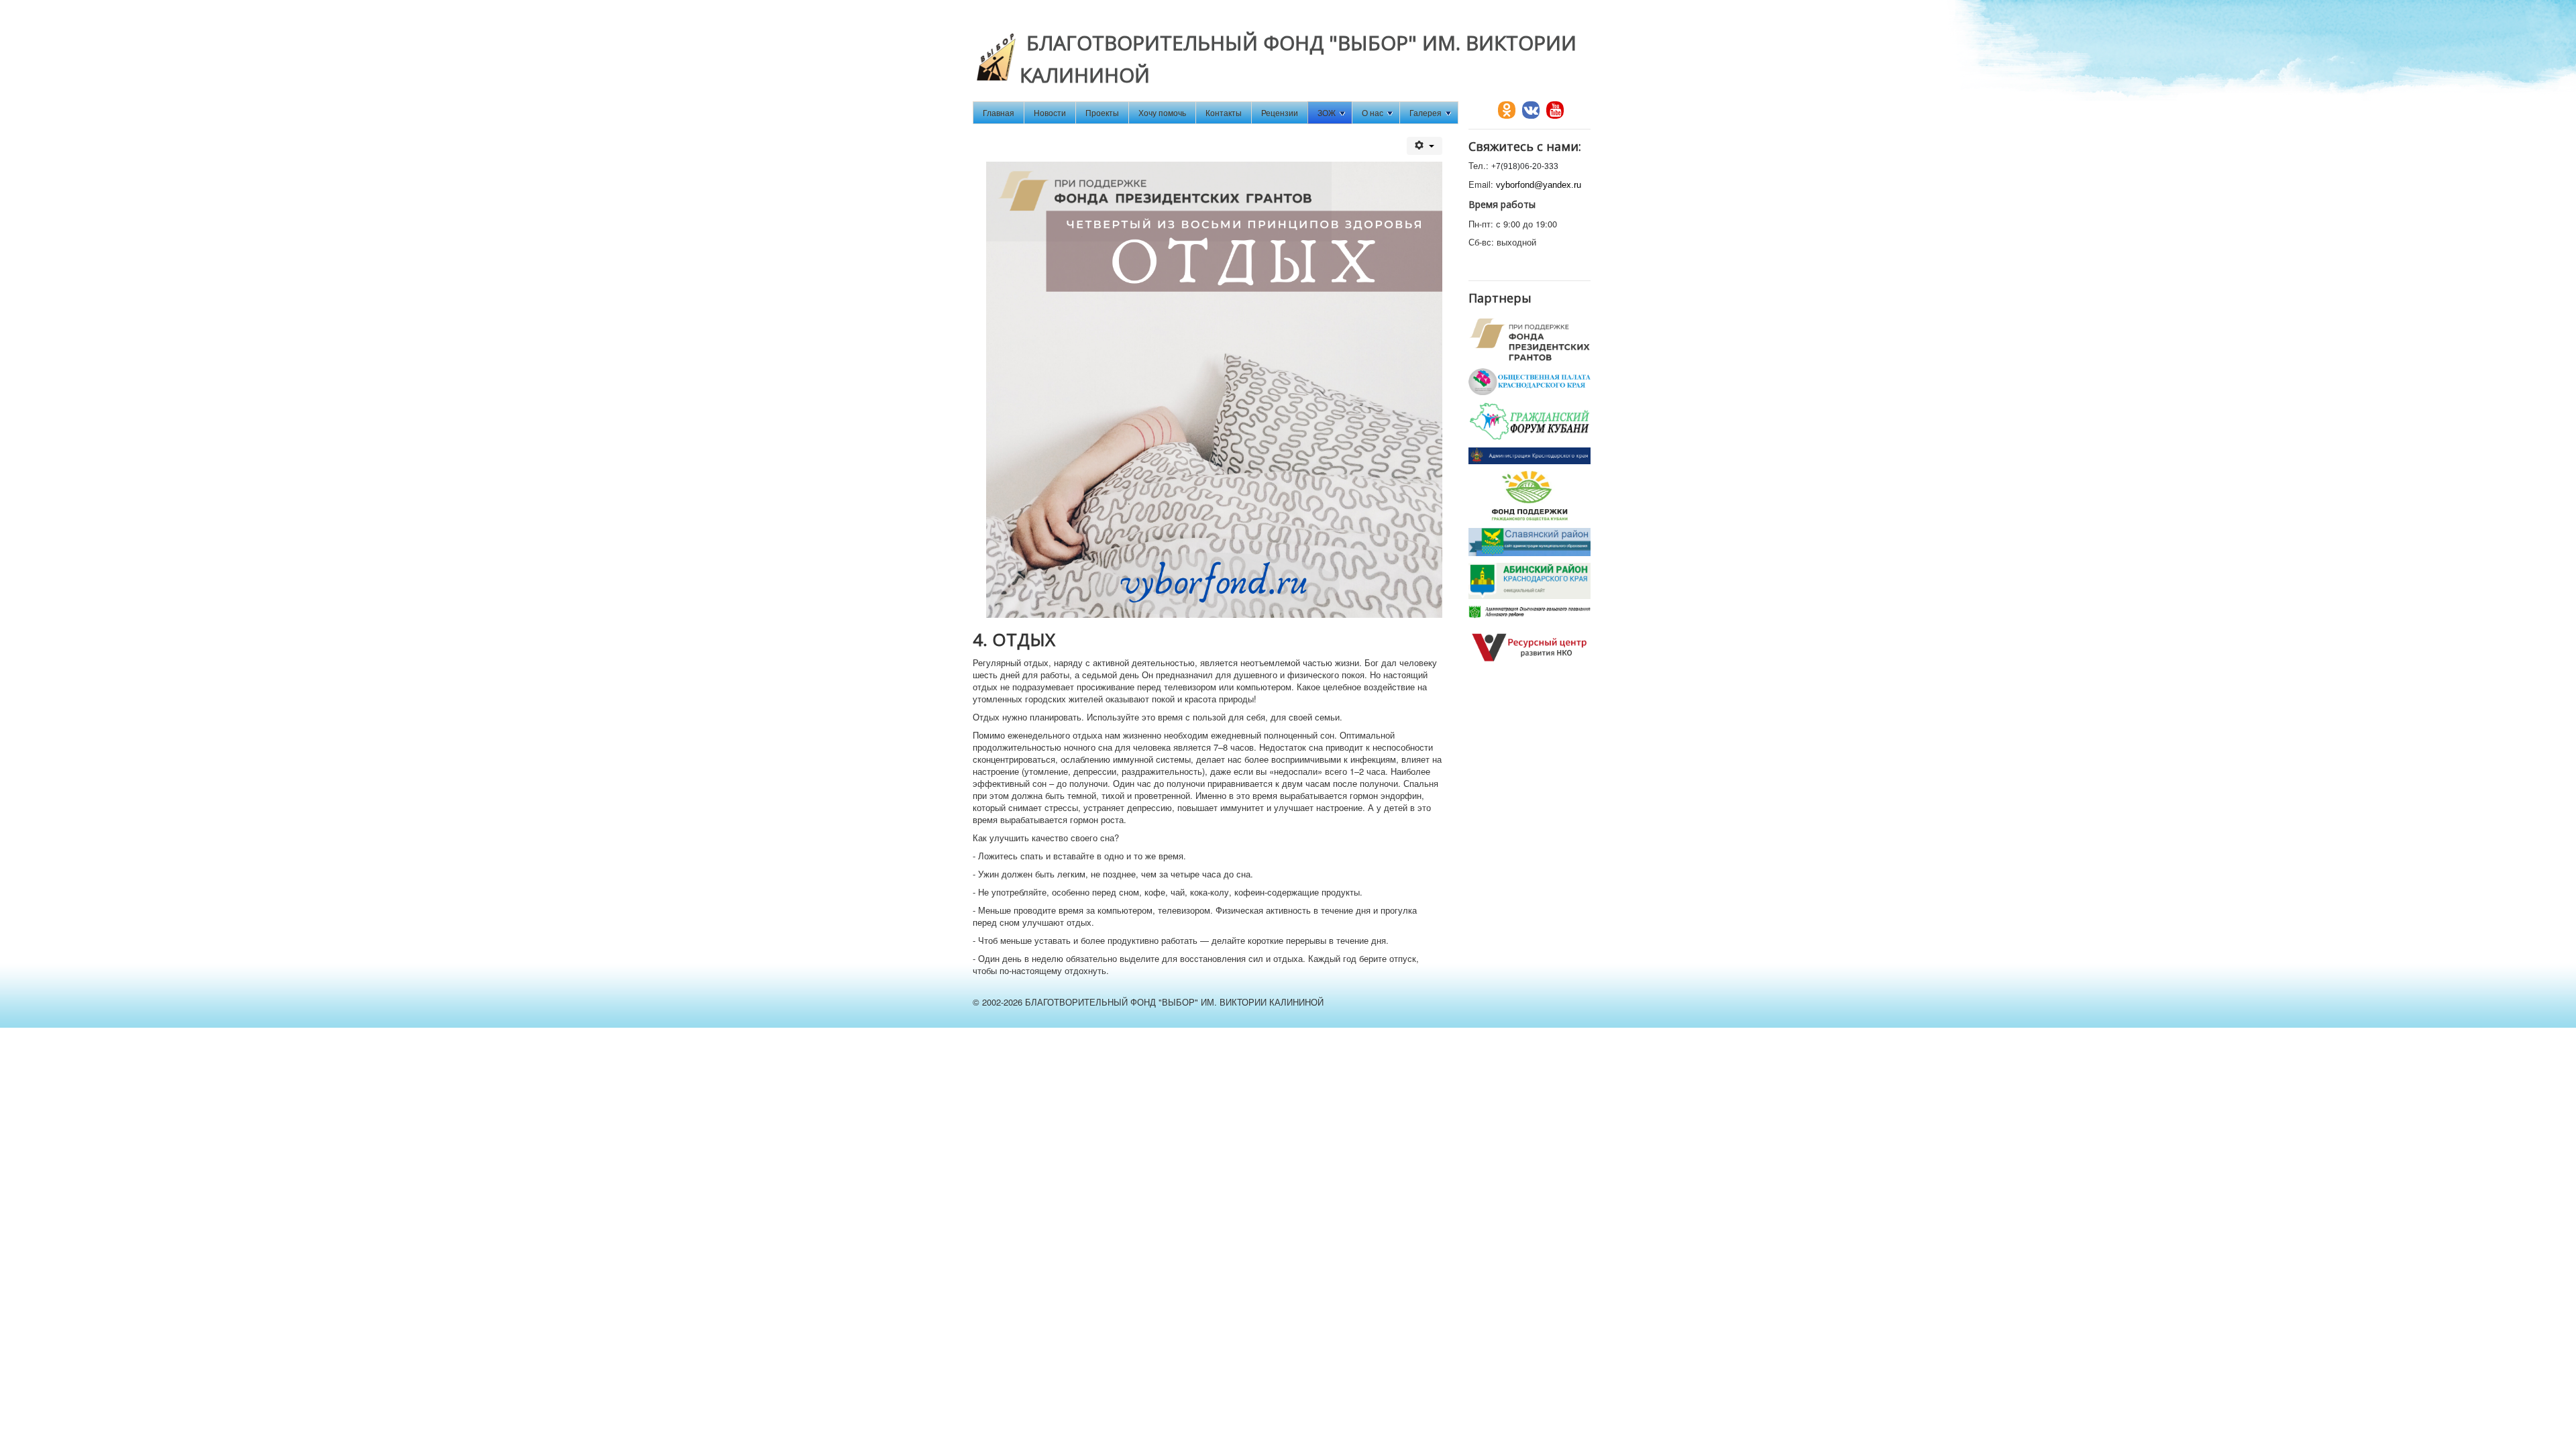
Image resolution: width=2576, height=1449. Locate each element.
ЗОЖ (1327, 112)
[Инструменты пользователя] (1425, 146)
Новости (1050, 112)
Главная (999, 112)
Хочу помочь (1162, 112)
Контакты (1224, 112)
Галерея (1426, 112)
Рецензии (1280, 112)
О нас (1373, 112)
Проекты (1102, 112)
